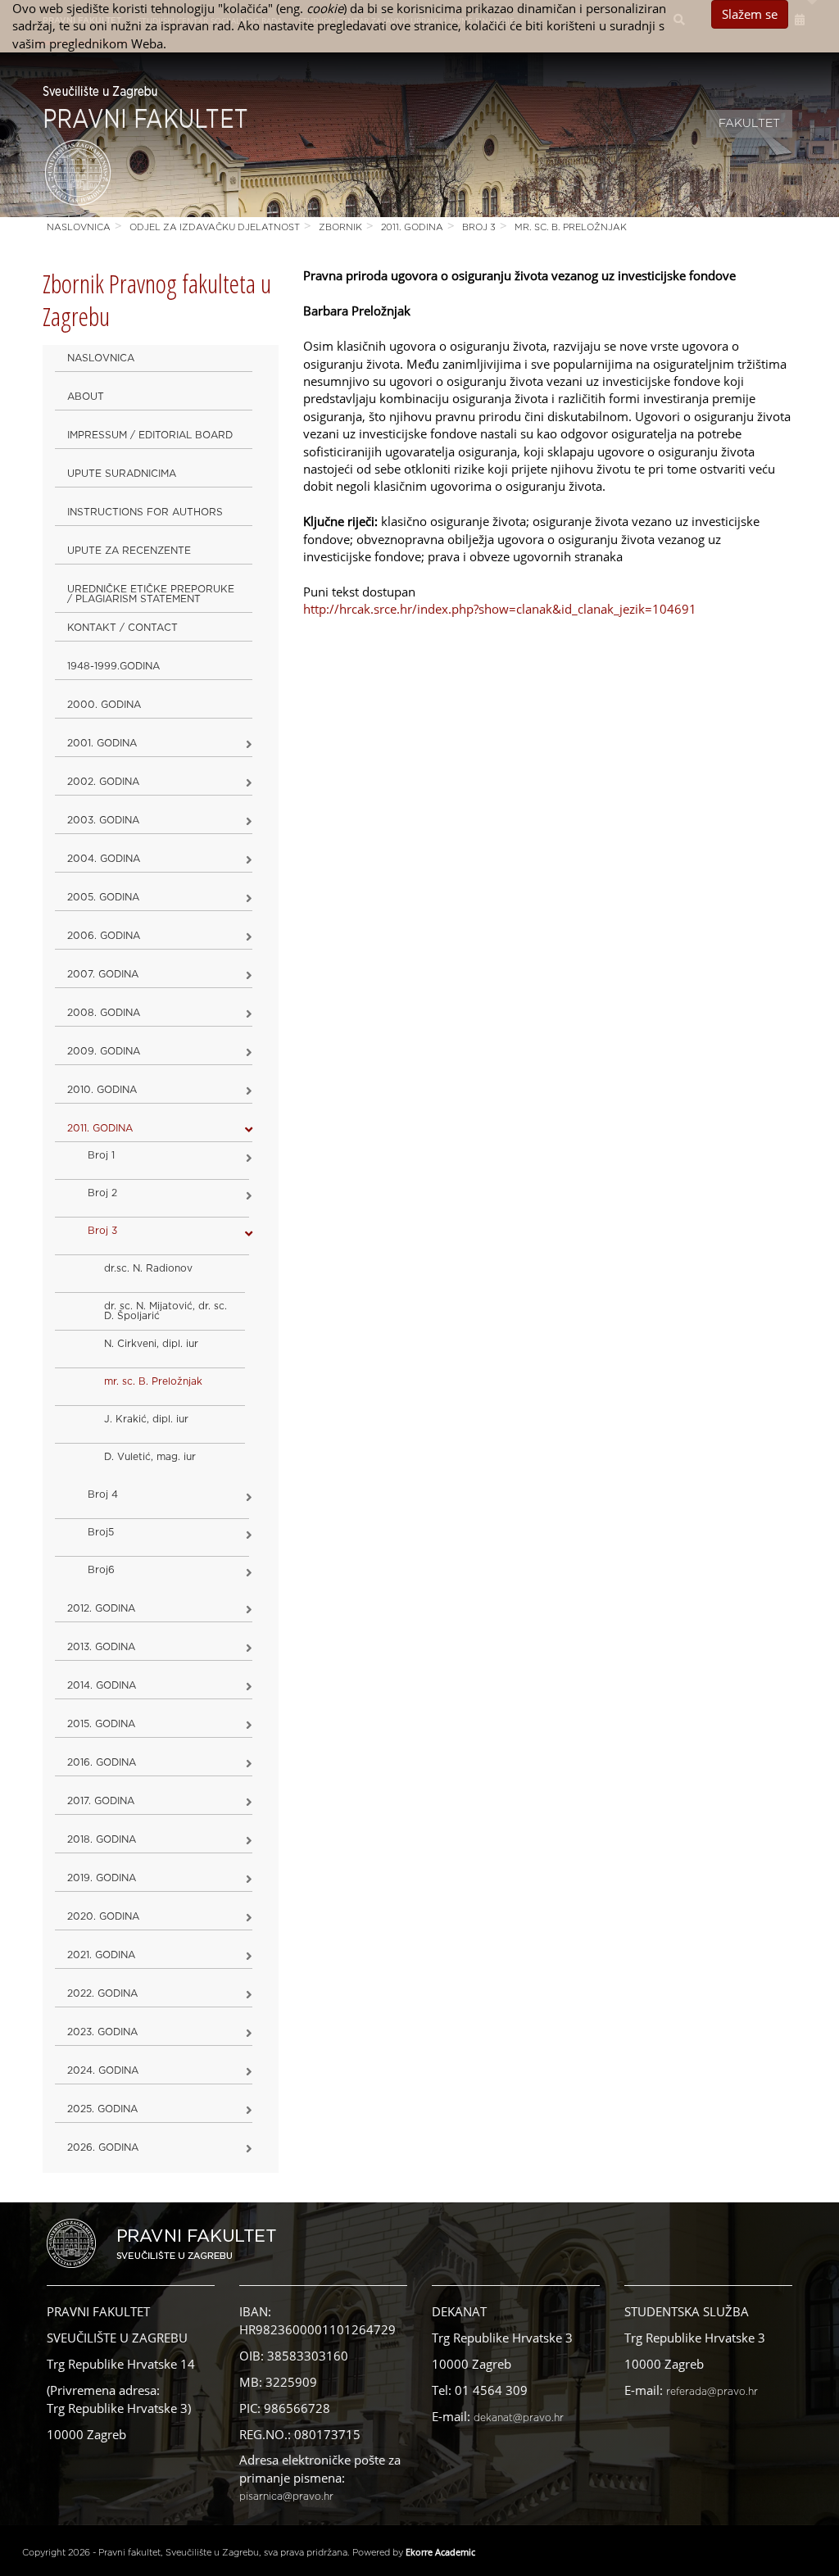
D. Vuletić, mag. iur (150, 1457)
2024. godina (103, 2070)
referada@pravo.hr (712, 2392)
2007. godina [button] (103, 974)
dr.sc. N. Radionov (148, 1268)
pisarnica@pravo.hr (286, 2497)
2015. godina (101, 1724)
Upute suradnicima (122, 474)
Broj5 (101, 1532)
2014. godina (102, 1685)
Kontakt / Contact (122, 628)
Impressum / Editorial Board (150, 435)
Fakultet (749, 124)
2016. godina (102, 1762)
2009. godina (104, 1051)
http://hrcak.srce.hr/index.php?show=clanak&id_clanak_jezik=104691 (500, 609)
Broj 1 (101, 1155)
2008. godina (104, 1013)
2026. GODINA (103, 2147)
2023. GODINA (102, 2032)
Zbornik (340, 227)
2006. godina (104, 936)
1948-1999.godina (113, 666)
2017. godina (101, 1801)
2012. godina (101, 1608)
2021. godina (101, 1955)
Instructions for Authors (145, 512)
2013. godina (101, 1647)
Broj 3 (479, 227)
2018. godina (102, 1839)
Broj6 (101, 1570)
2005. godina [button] (103, 897)
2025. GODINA (102, 2109)
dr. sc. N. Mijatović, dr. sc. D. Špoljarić (166, 1311)
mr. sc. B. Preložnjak (571, 227)
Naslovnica (79, 227)
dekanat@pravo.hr (519, 2418)
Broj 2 (102, 1193)
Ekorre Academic (440, 2552)
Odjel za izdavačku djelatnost (215, 227)
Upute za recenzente (129, 551)
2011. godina (412, 227)
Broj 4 (103, 1494)
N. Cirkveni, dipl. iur (151, 1344)
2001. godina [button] (102, 743)
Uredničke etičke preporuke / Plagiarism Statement (151, 594)
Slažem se (750, 14)
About (86, 397)
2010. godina (102, 1090)
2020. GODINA (103, 1916)
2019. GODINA (102, 1878)
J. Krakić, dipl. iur (146, 1419)
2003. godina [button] (103, 820)
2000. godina (104, 705)
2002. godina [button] (103, 782)
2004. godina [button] (104, 859)
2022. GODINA (102, 1993)
